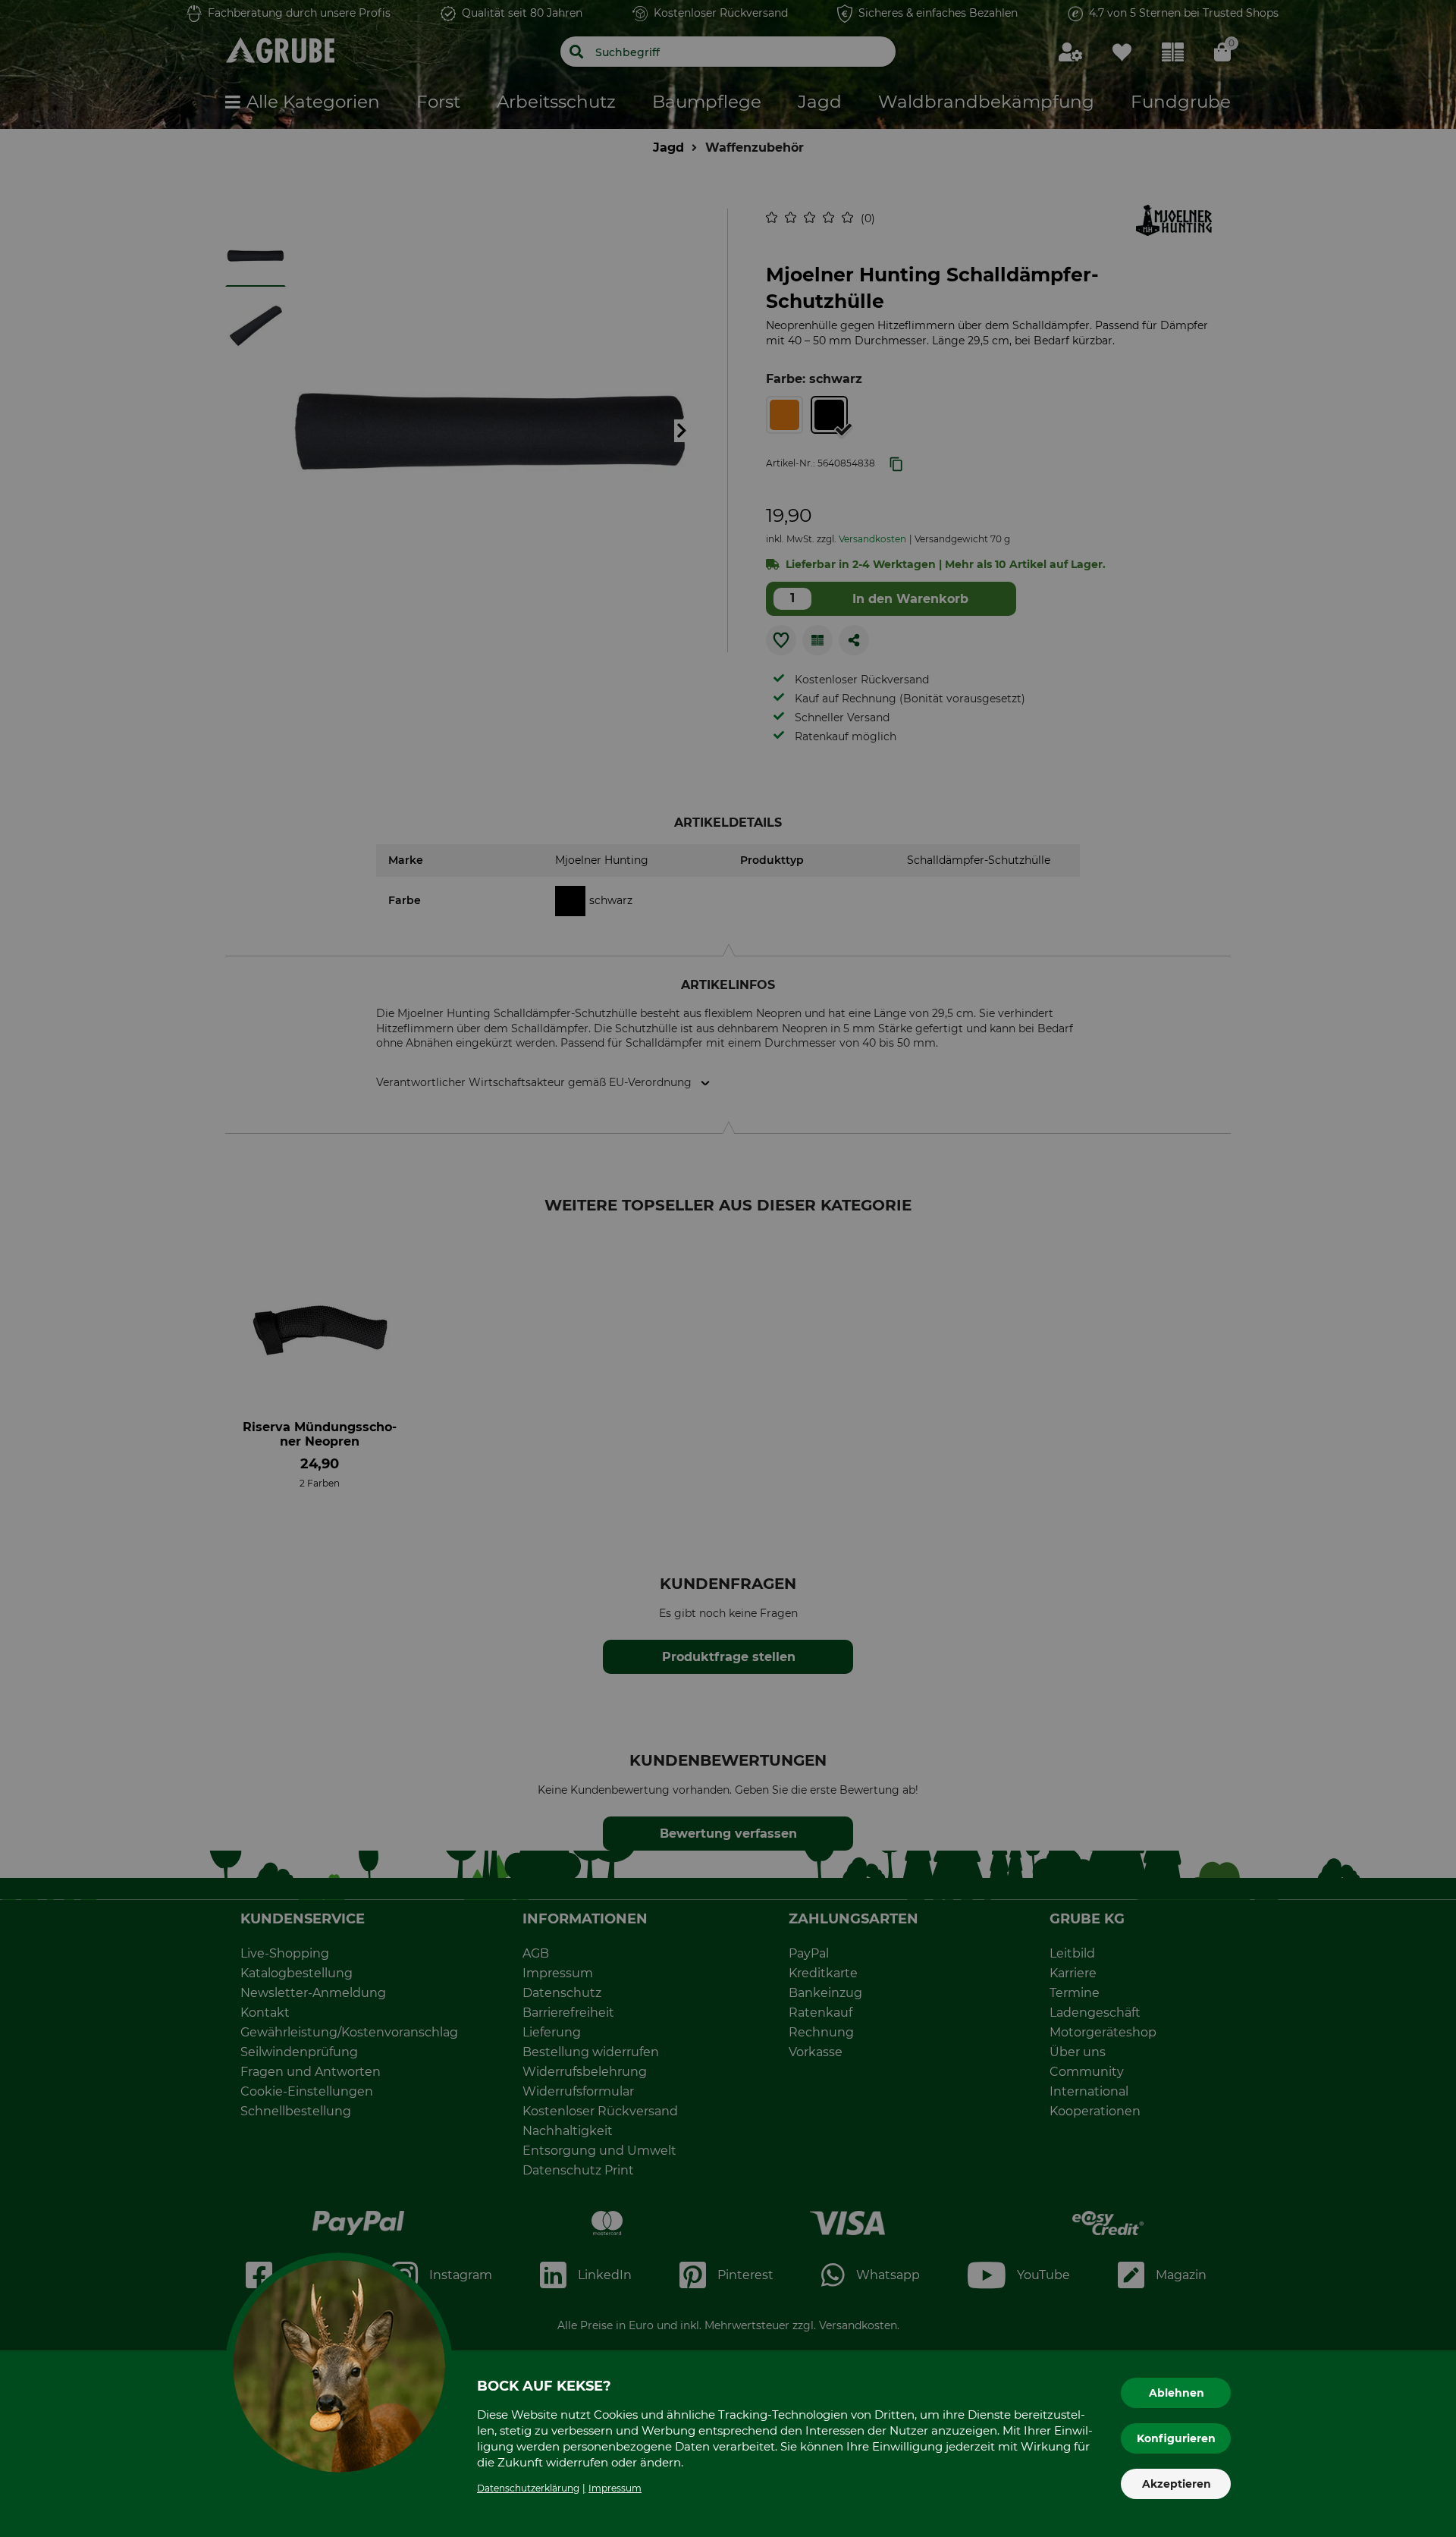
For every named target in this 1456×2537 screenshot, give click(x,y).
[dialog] (728, 1268)
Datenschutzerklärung (528, 2488)
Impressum (615, 2488)
